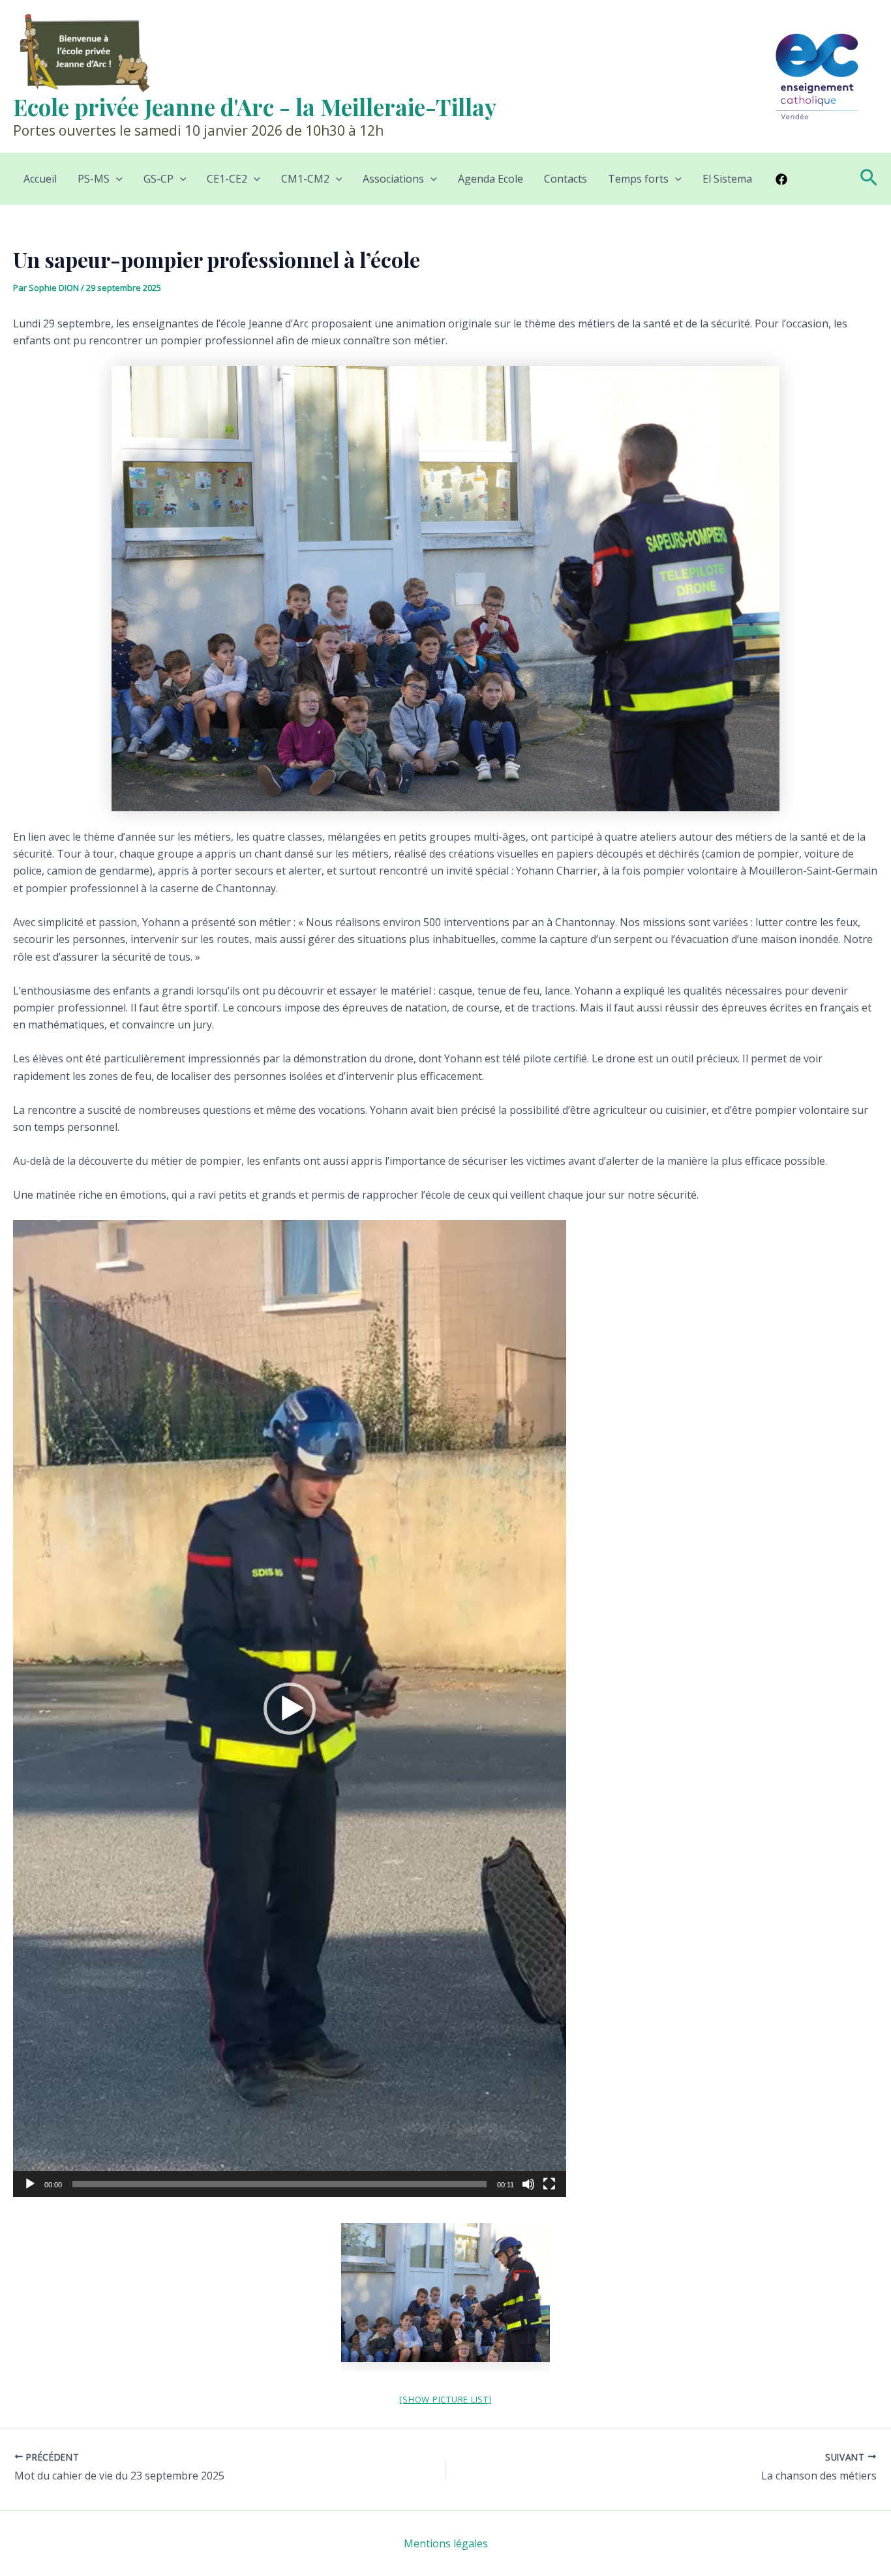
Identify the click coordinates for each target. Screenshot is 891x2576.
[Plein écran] (549, 2184)
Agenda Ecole (491, 179)
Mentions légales (446, 2543)
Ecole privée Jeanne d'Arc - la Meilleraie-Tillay (255, 107)
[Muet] (528, 2184)
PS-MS (94, 179)
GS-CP (159, 179)
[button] (116, 179)
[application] (290, 1709)
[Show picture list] (445, 2399)
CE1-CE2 (227, 179)
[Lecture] (30, 2184)
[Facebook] (781, 179)
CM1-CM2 (305, 179)
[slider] (279, 2184)
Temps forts (638, 179)
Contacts (566, 179)
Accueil (40, 179)
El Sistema (727, 179)
